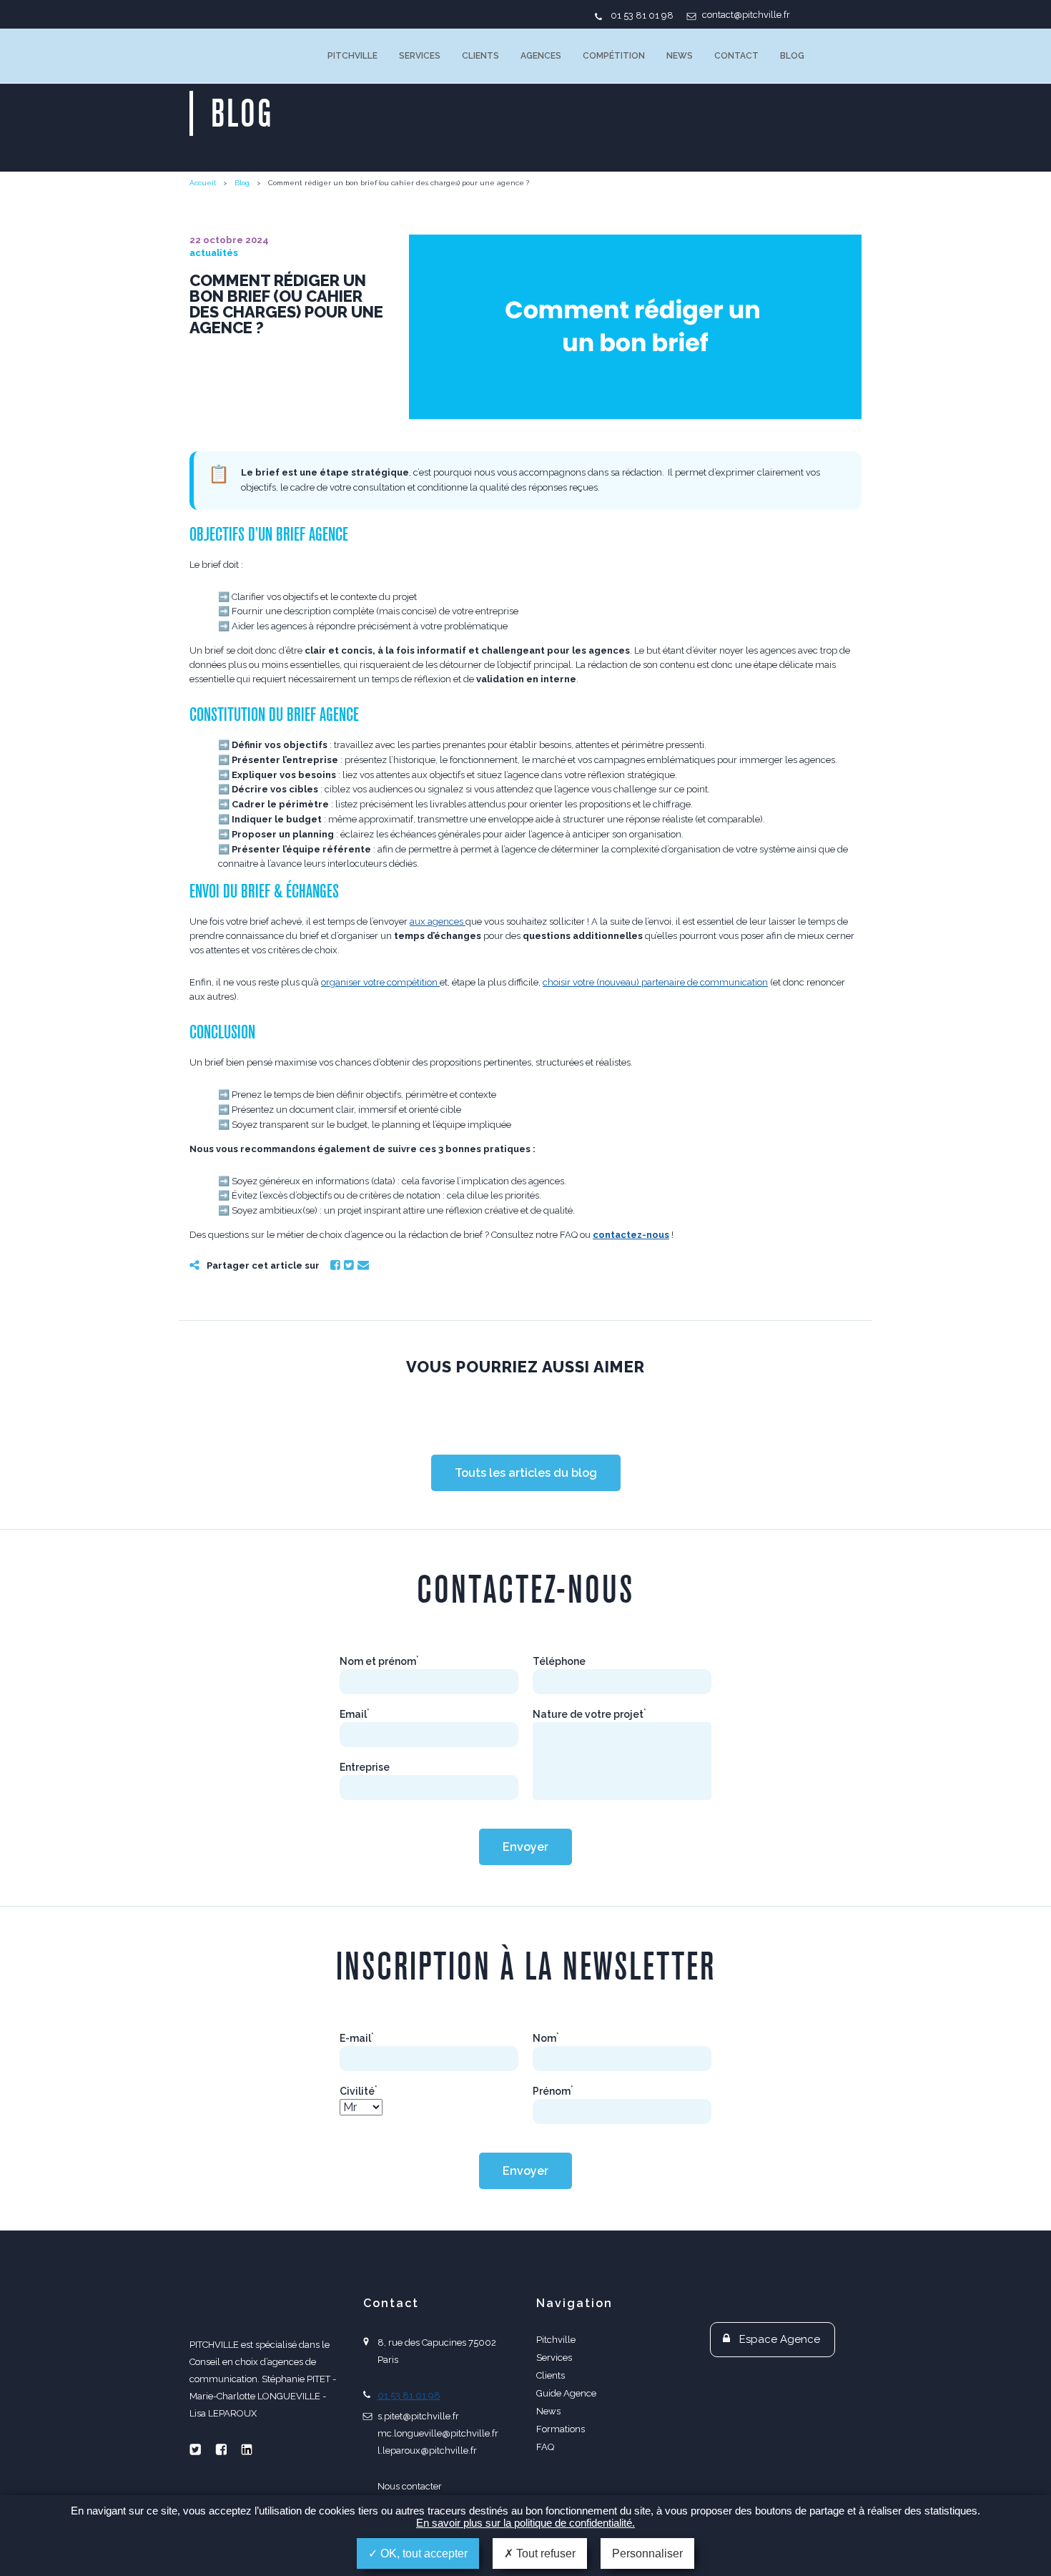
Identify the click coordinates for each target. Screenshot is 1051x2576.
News (680, 56)
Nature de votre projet (589, 1714)
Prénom (553, 2091)
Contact (736, 56)
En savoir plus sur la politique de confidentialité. (525, 2523)
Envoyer (525, 1847)
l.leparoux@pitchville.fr (427, 2450)
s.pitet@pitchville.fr (418, 2416)
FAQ (545, 2447)
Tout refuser (544, 2553)
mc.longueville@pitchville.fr (438, 2433)
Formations (561, 2429)
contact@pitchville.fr (746, 15)
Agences (541, 56)
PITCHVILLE (248, 56)
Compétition (614, 56)
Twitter (349, 1265)
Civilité (359, 2091)
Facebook (335, 1265)
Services (420, 56)
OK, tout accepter (423, 2553)
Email (363, 1265)
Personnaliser (647, 2553)
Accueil (203, 183)
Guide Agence (566, 2393)
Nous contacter (410, 2486)
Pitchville (352, 56)
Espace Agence (780, 2339)
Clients (480, 56)
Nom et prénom (379, 1661)
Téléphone (559, 1661)
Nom (546, 2038)
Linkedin (247, 2449)
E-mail (357, 2038)
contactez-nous (631, 1235)
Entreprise (365, 1767)
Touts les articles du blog (526, 1473)
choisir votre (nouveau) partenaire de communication (655, 982)
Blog (792, 56)
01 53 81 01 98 (642, 15)
